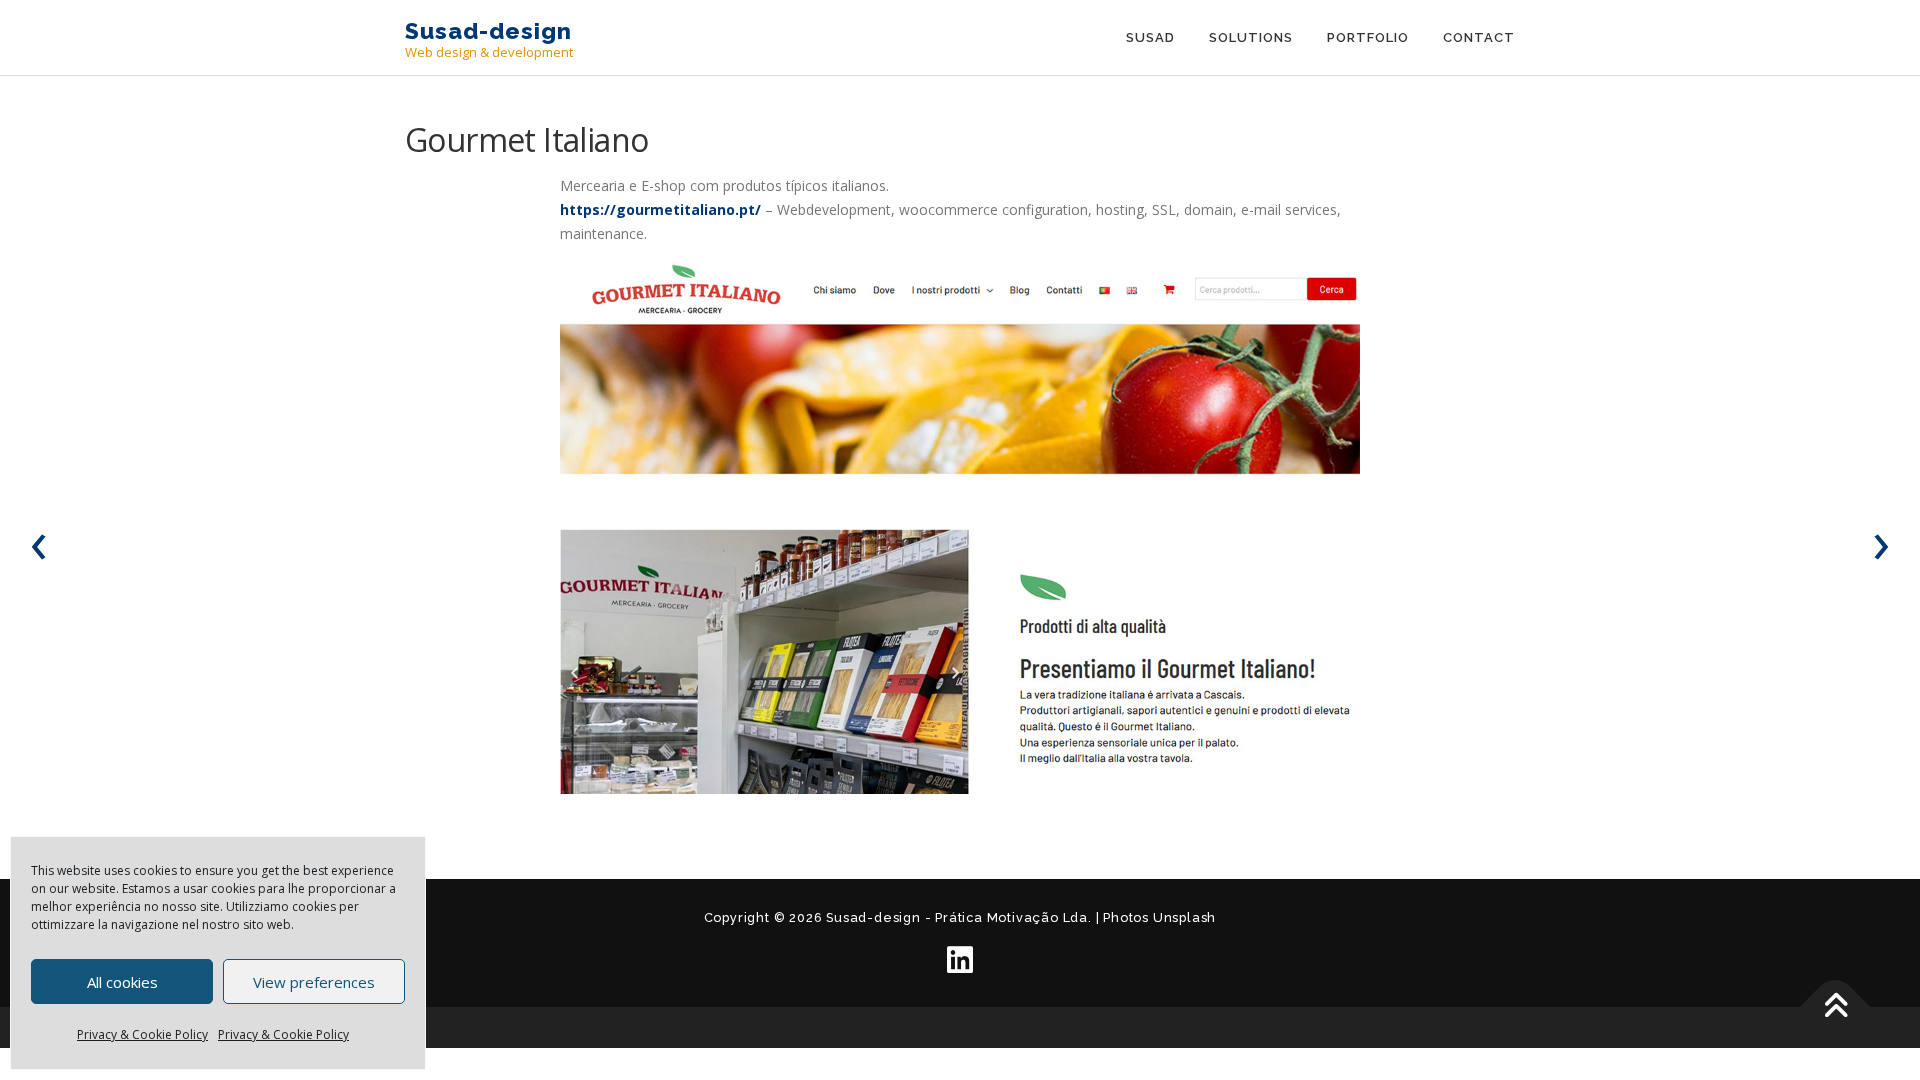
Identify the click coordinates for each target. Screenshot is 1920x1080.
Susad (1150, 37)
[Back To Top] (1835, 1006)
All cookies (122, 982)
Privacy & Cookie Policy (142, 1034)
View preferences (314, 982)
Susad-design (488, 30)
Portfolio (1368, 37)
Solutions (1251, 37)
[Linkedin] (960, 960)
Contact (1479, 37)
